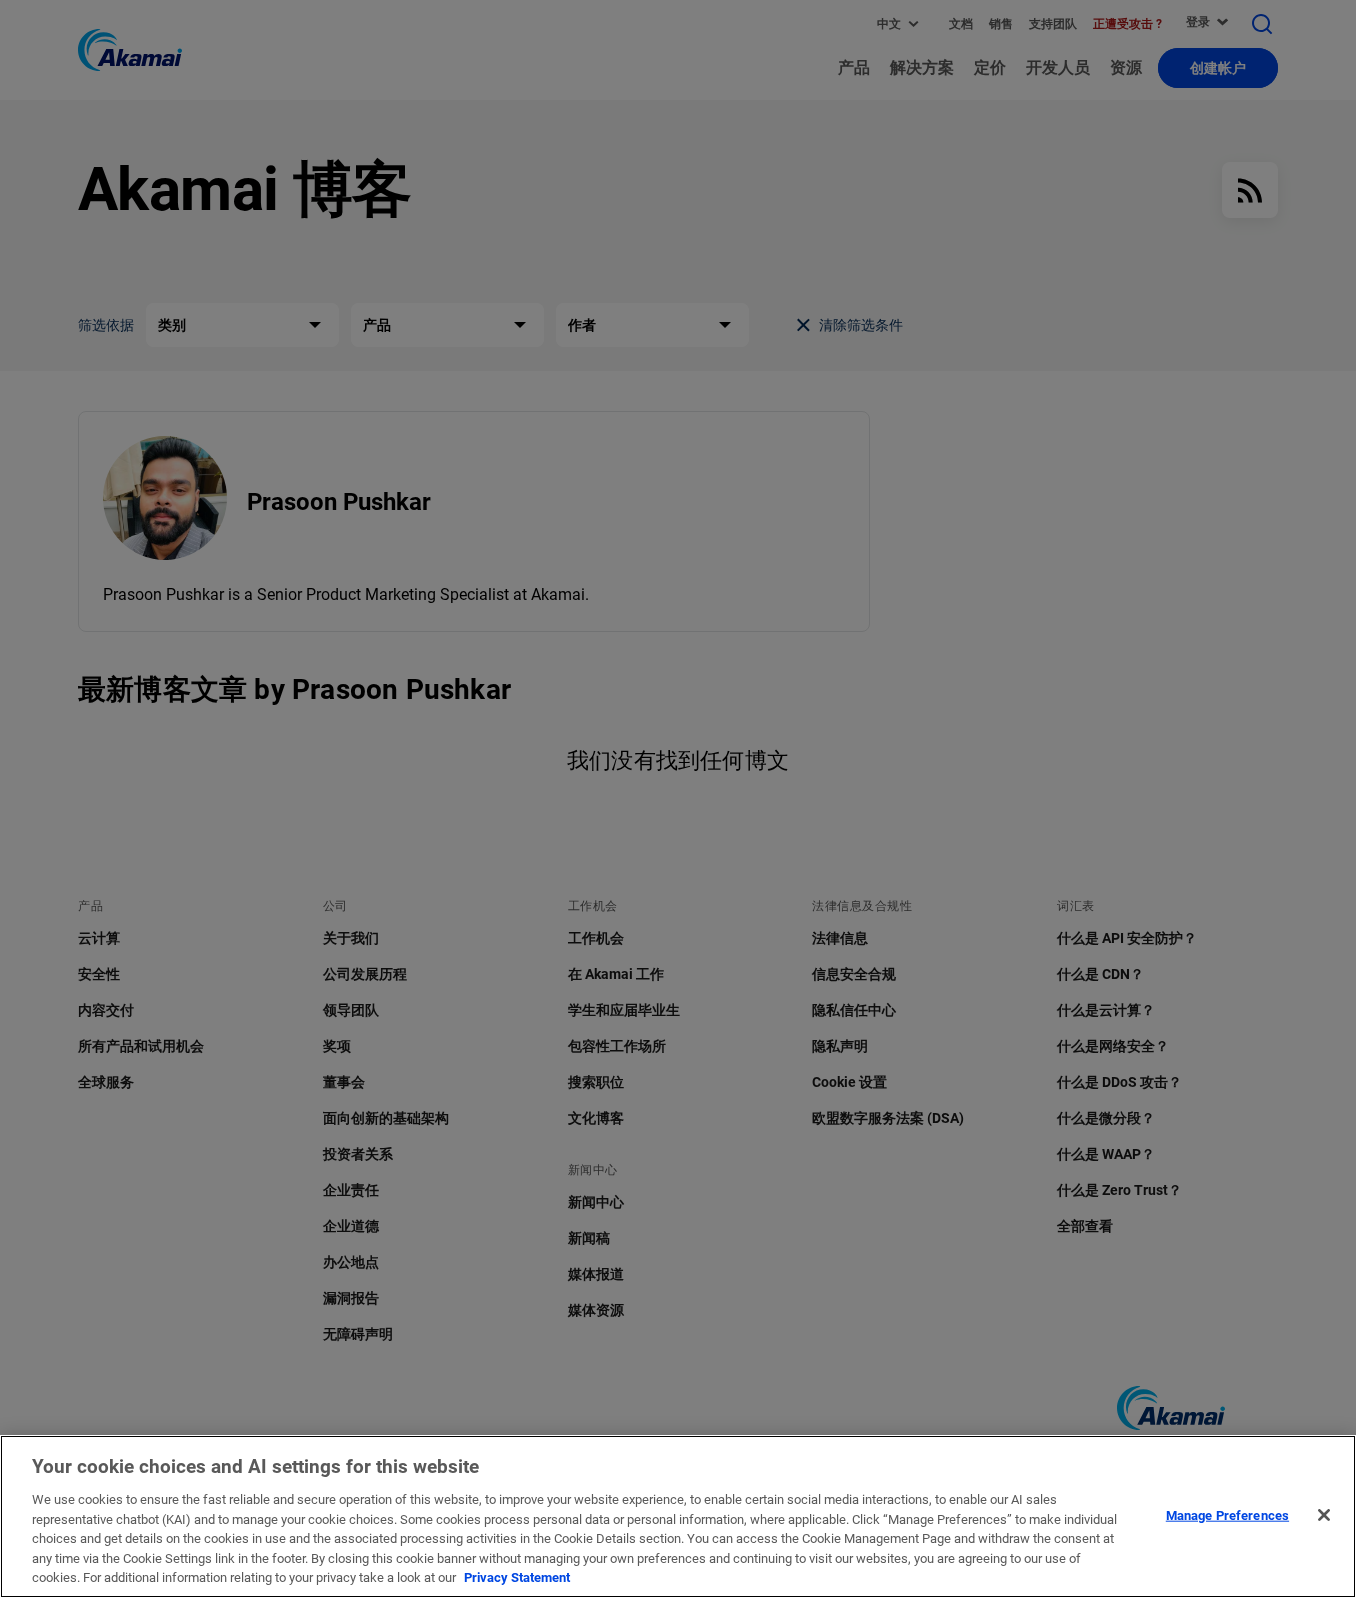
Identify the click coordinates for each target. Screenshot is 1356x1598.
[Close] (1324, 1515)
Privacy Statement (517, 1577)
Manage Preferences (1227, 1514)
